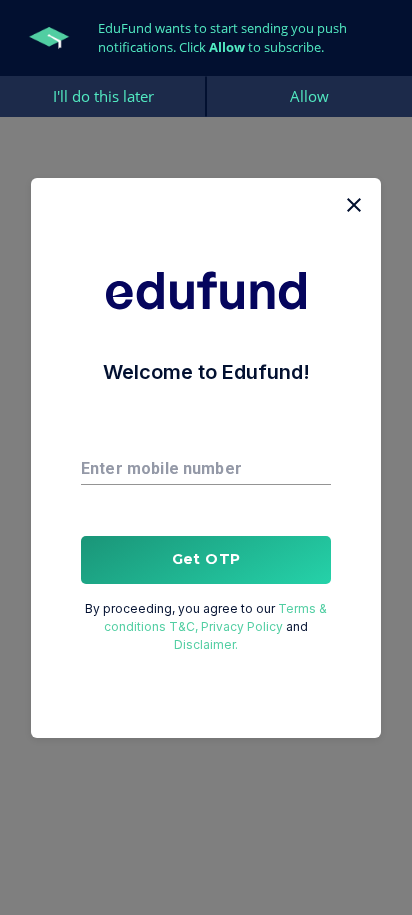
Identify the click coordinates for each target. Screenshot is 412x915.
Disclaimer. (206, 644)
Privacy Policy (242, 626)
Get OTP (206, 559)
